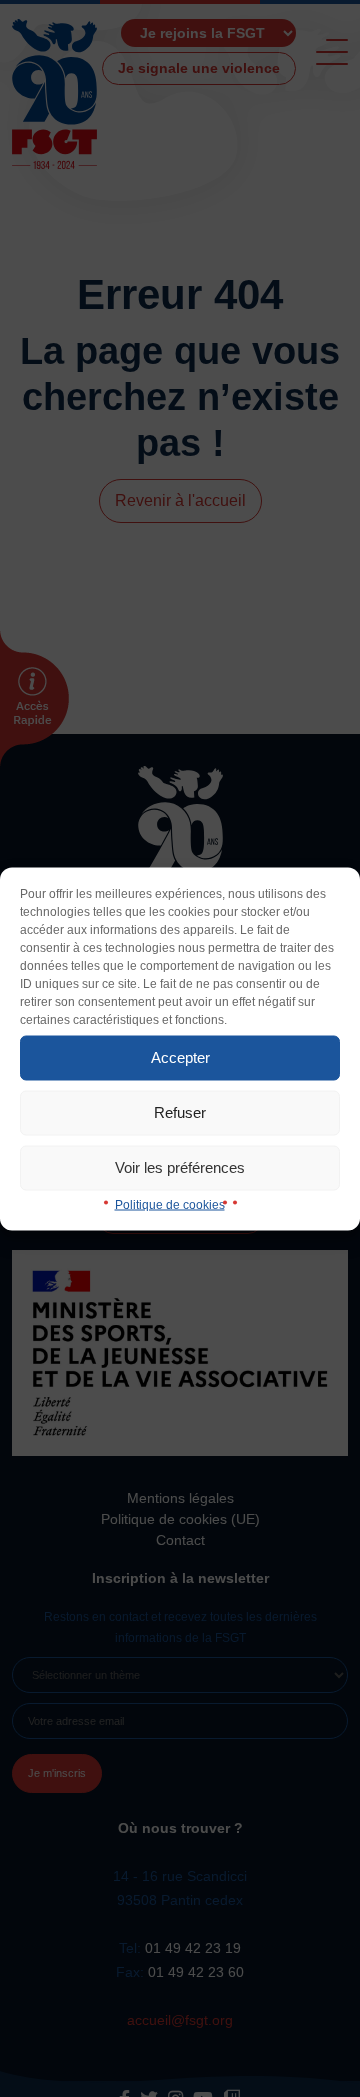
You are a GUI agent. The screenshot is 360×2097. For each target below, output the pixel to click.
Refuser (180, 1112)
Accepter (180, 1057)
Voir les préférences (180, 1167)
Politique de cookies (170, 1204)
